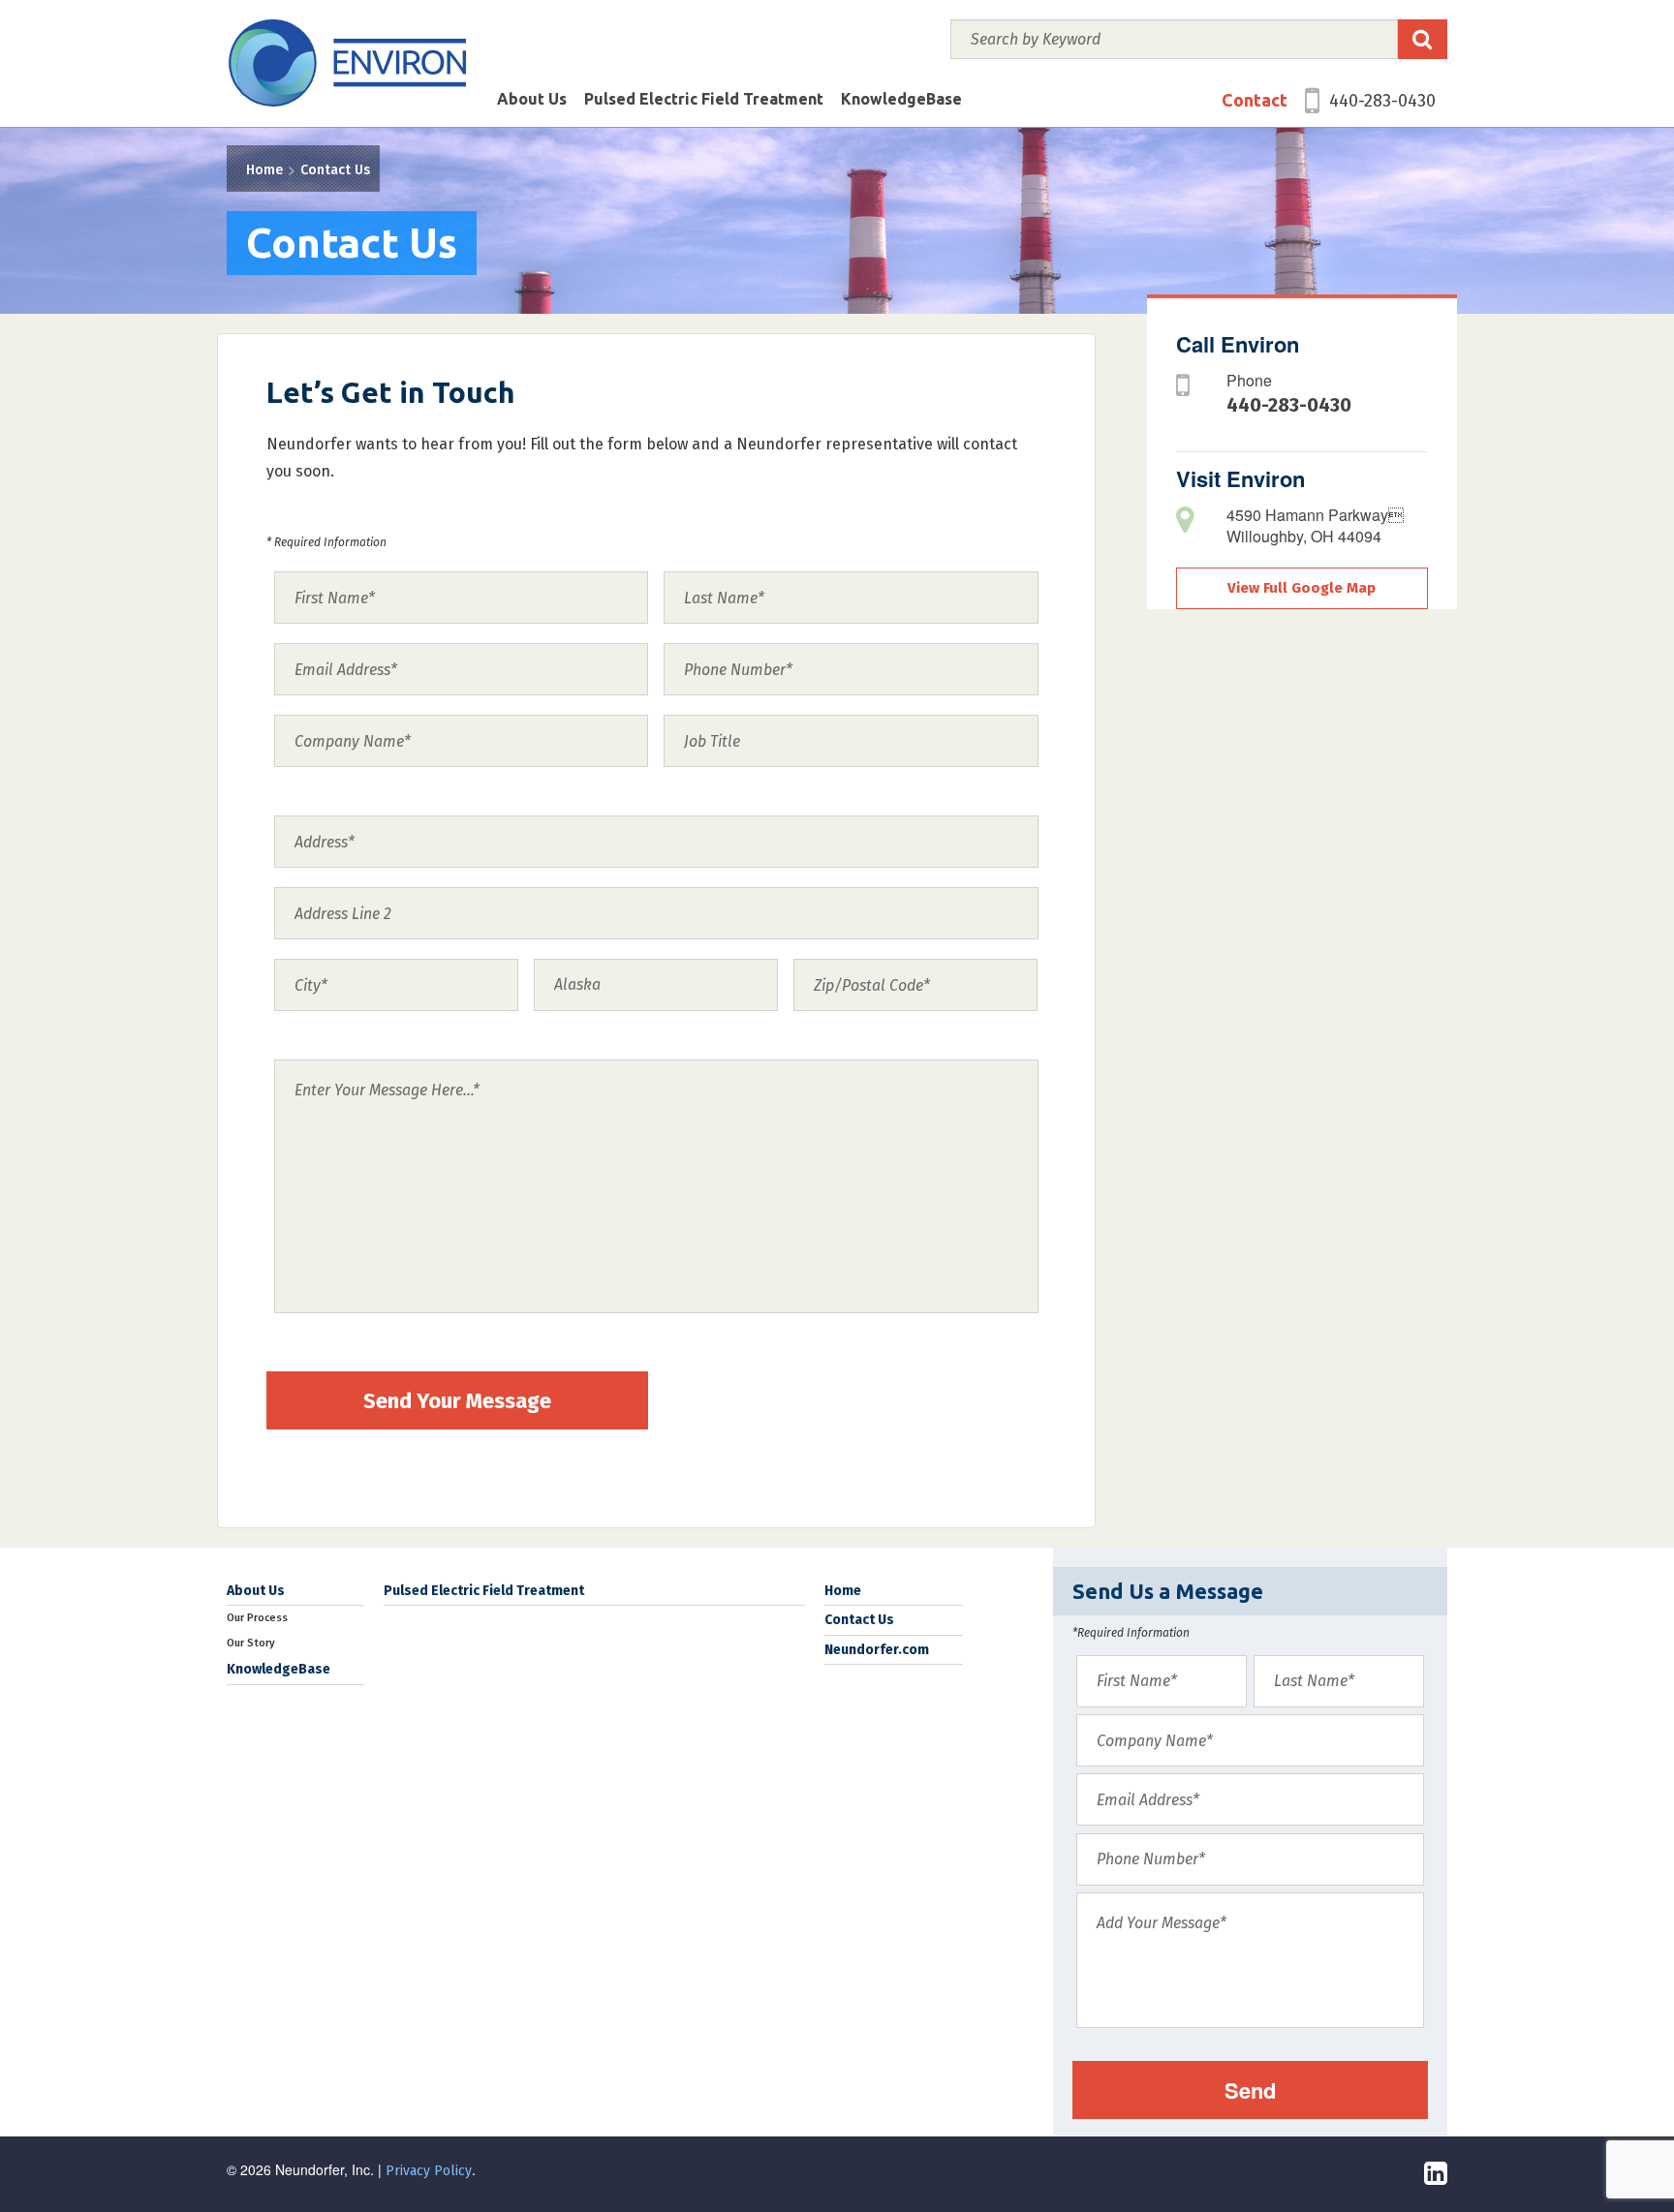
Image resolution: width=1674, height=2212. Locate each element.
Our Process (257, 1618)
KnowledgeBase (901, 99)
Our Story (251, 1643)
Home (264, 170)
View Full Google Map (1302, 588)
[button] (1423, 39)
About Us (532, 99)
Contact (1255, 100)
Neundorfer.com (877, 1650)
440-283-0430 (1382, 101)
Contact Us (335, 170)
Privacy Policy (429, 2171)
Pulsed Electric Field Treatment (704, 99)
